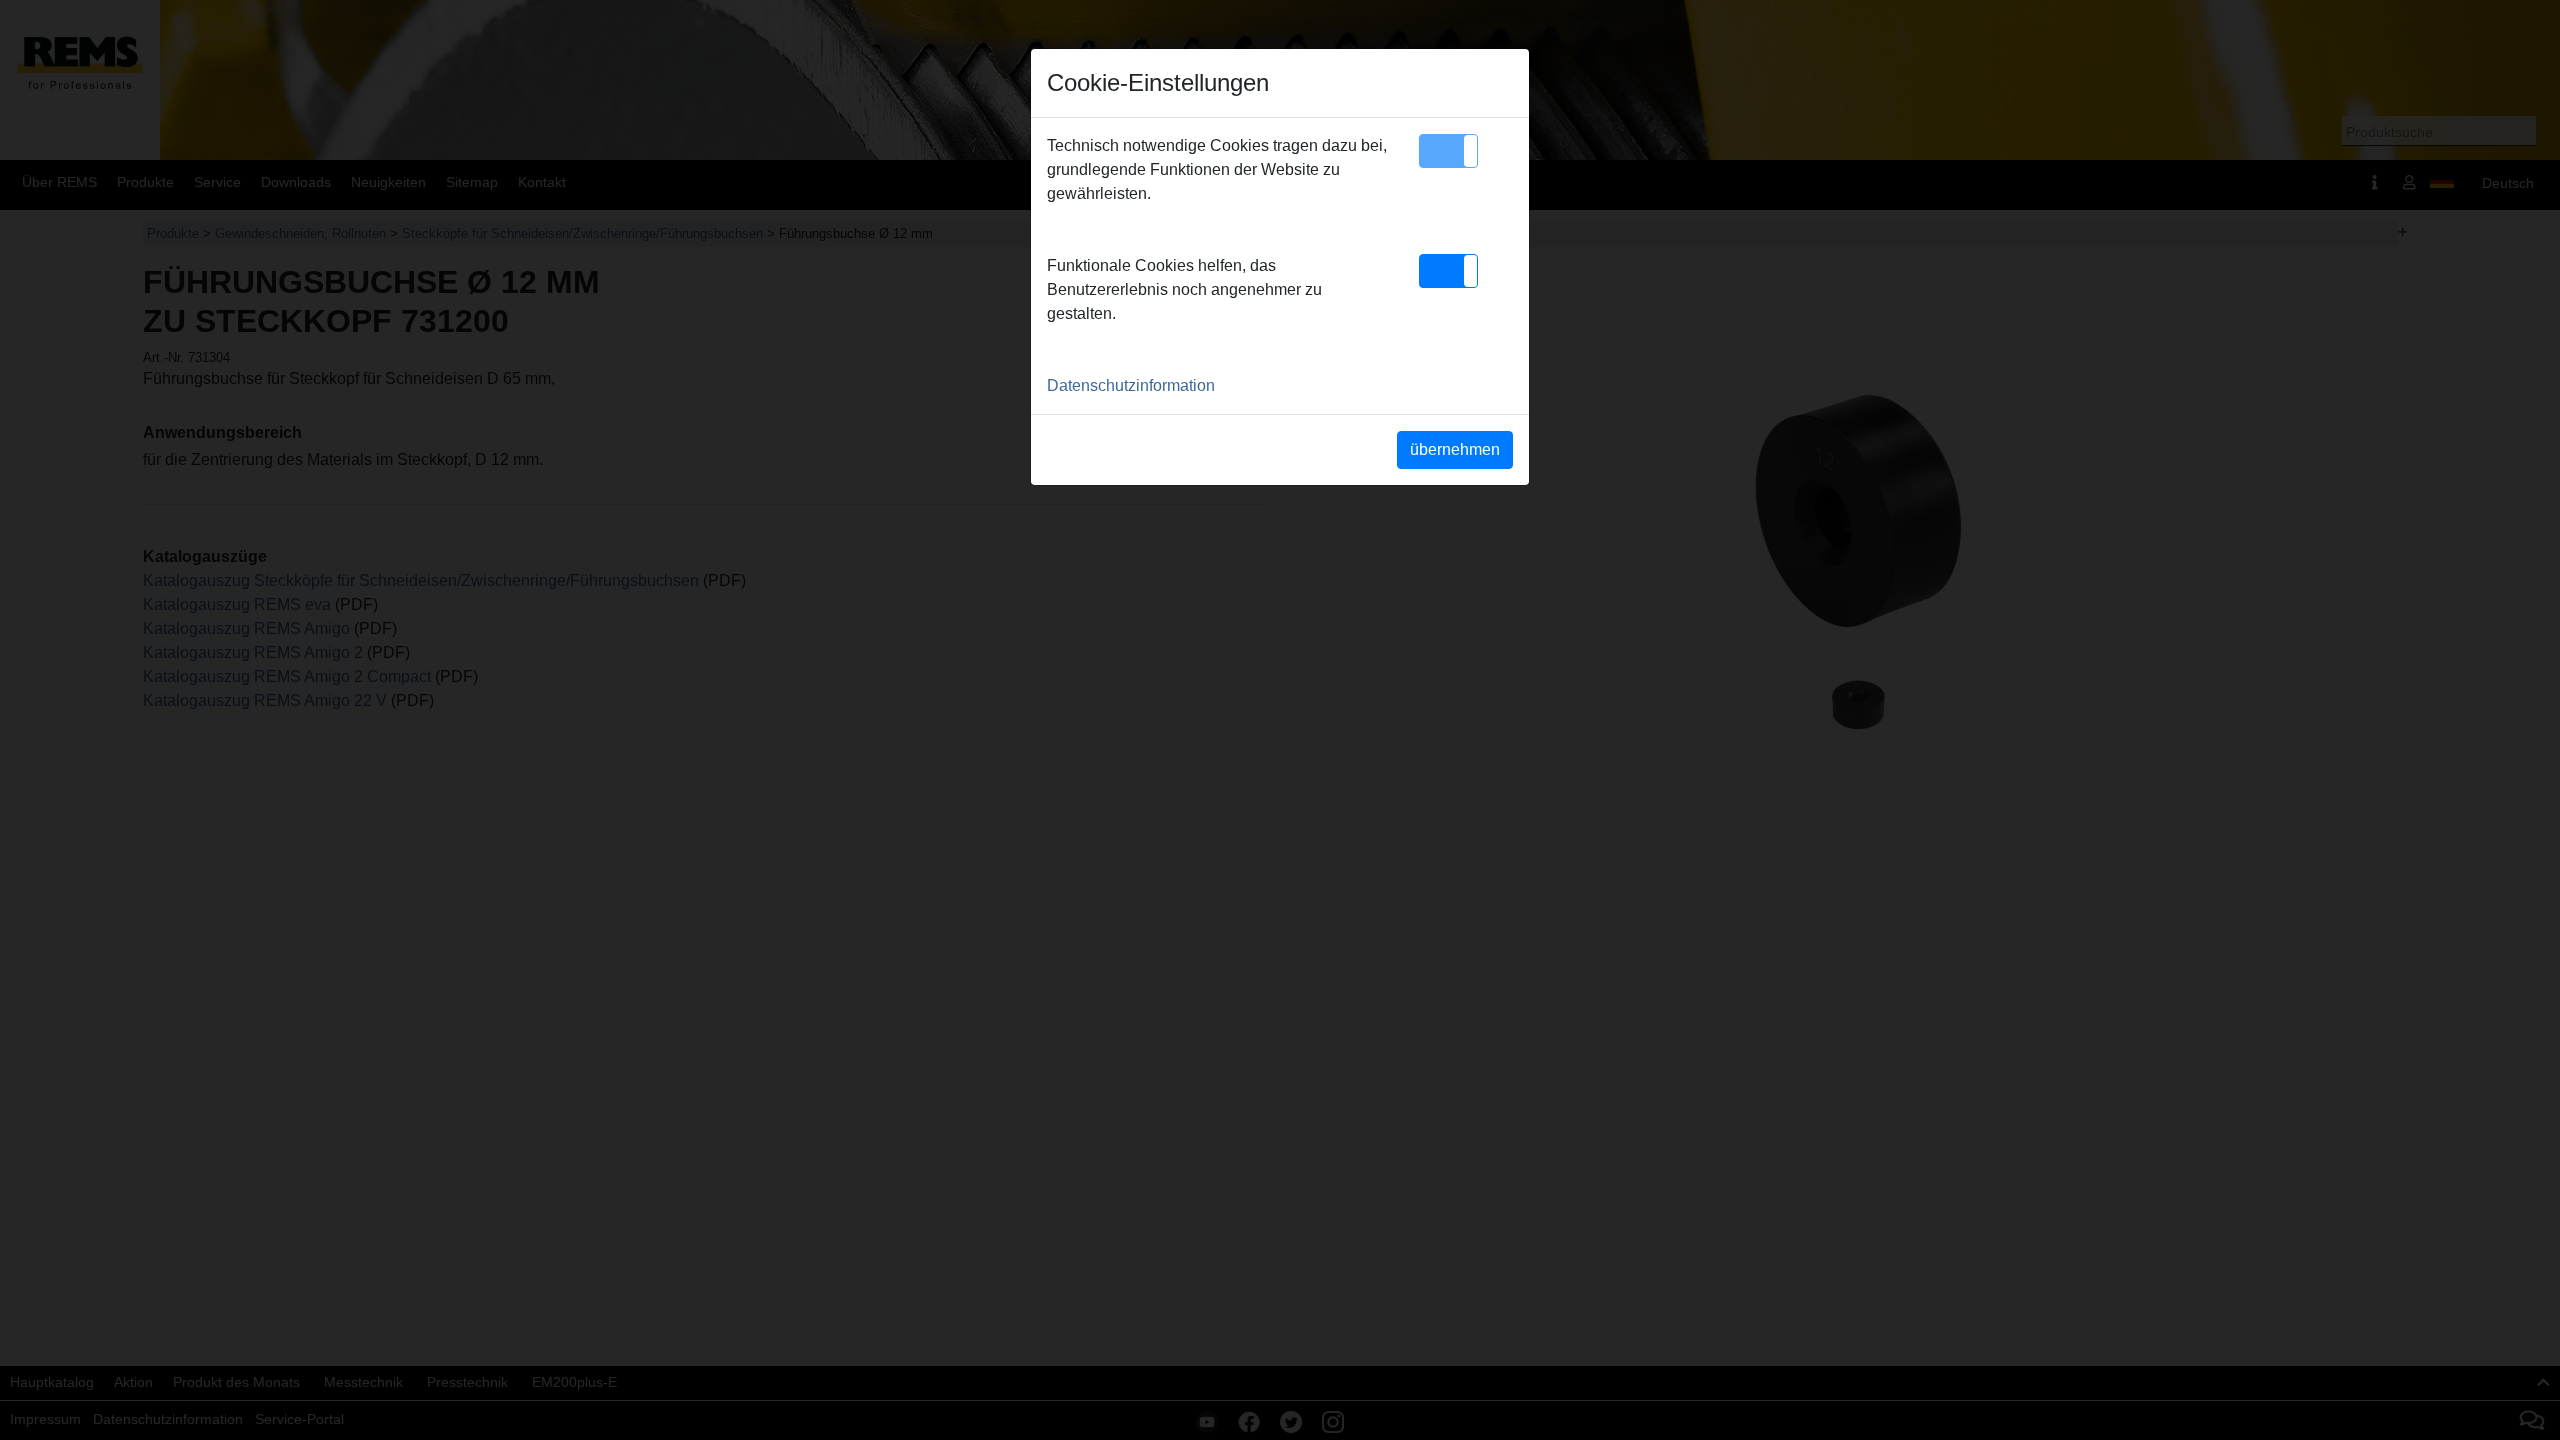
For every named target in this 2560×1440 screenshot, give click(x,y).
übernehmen (1455, 449)
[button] (1448, 151)
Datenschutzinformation (1131, 385)
